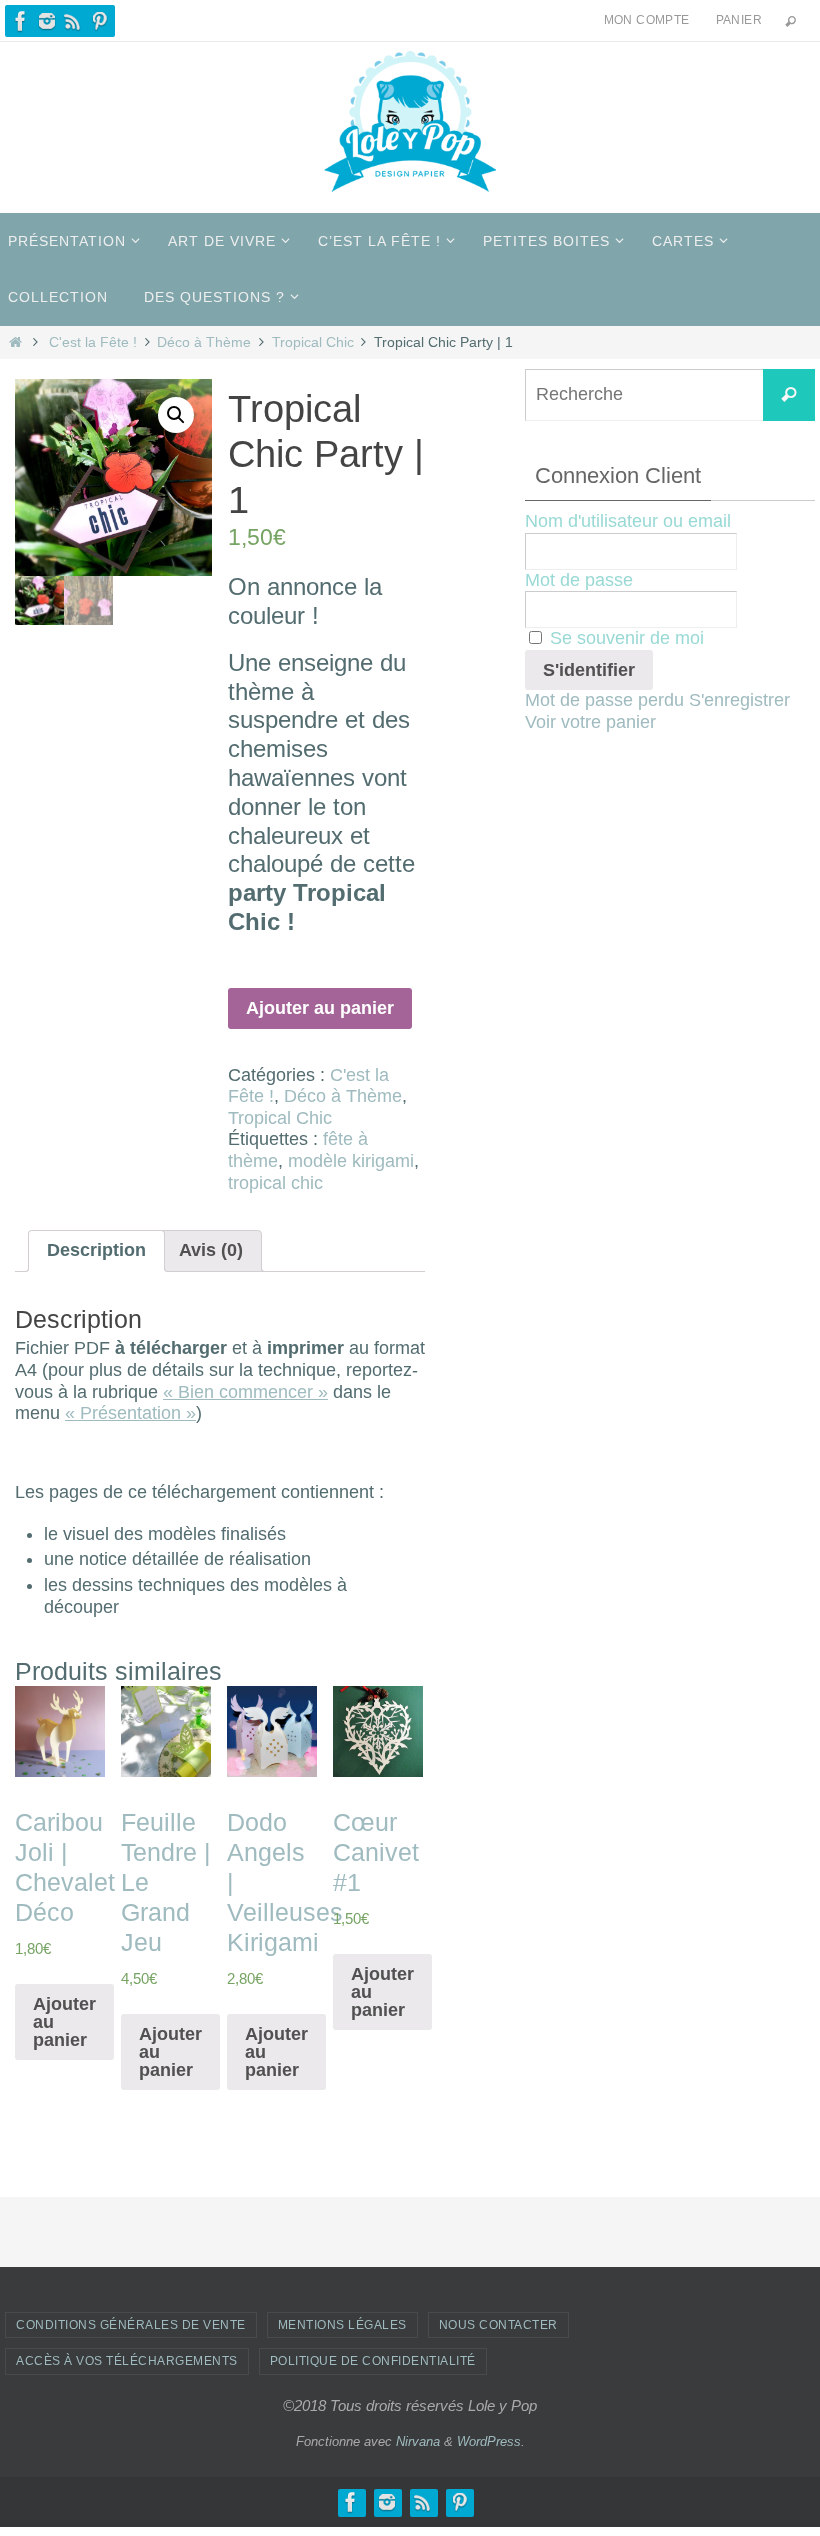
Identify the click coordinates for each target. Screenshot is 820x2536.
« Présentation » (130, 1413)
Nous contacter (498, 2325)
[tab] (96, 1251)
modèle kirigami (351, 1161)
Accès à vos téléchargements (127, 2361)
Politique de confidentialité (373, 2361)
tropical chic (275, 1183)
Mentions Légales (342, 2325)
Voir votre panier (590, 722)
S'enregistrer (739, 700)
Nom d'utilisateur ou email (628, 521)
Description (96, 1250)
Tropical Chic (313, 342)
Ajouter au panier (320, 1008)
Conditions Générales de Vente (131, 2325)
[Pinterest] (99, 21)
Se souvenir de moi (624, 638)
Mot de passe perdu (604, 700)
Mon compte (647, 20)
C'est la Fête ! (93, 342)
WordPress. (491, 2441)
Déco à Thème (204, 342)
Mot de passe (579, 580)
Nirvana (418, 2441)
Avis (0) (211, 1250)
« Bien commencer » (245, 1392)
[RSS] (73, 21)
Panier (739, 20)
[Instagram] (47, 21)
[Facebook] (21, 21)
